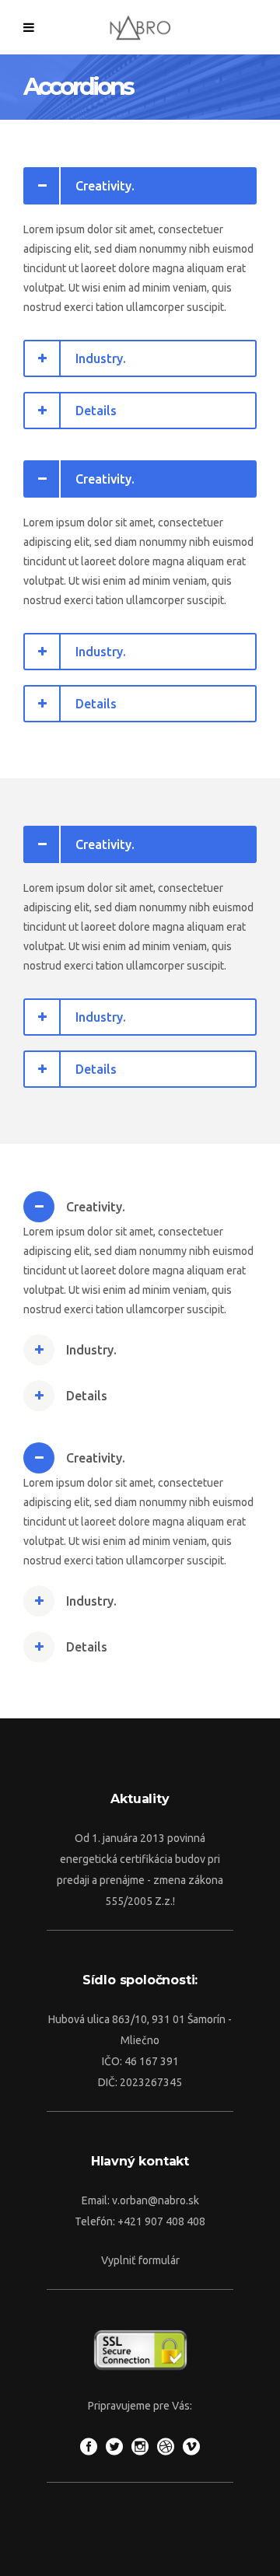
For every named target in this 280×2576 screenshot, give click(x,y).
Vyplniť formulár (140, 2260)
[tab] (140, 186)
